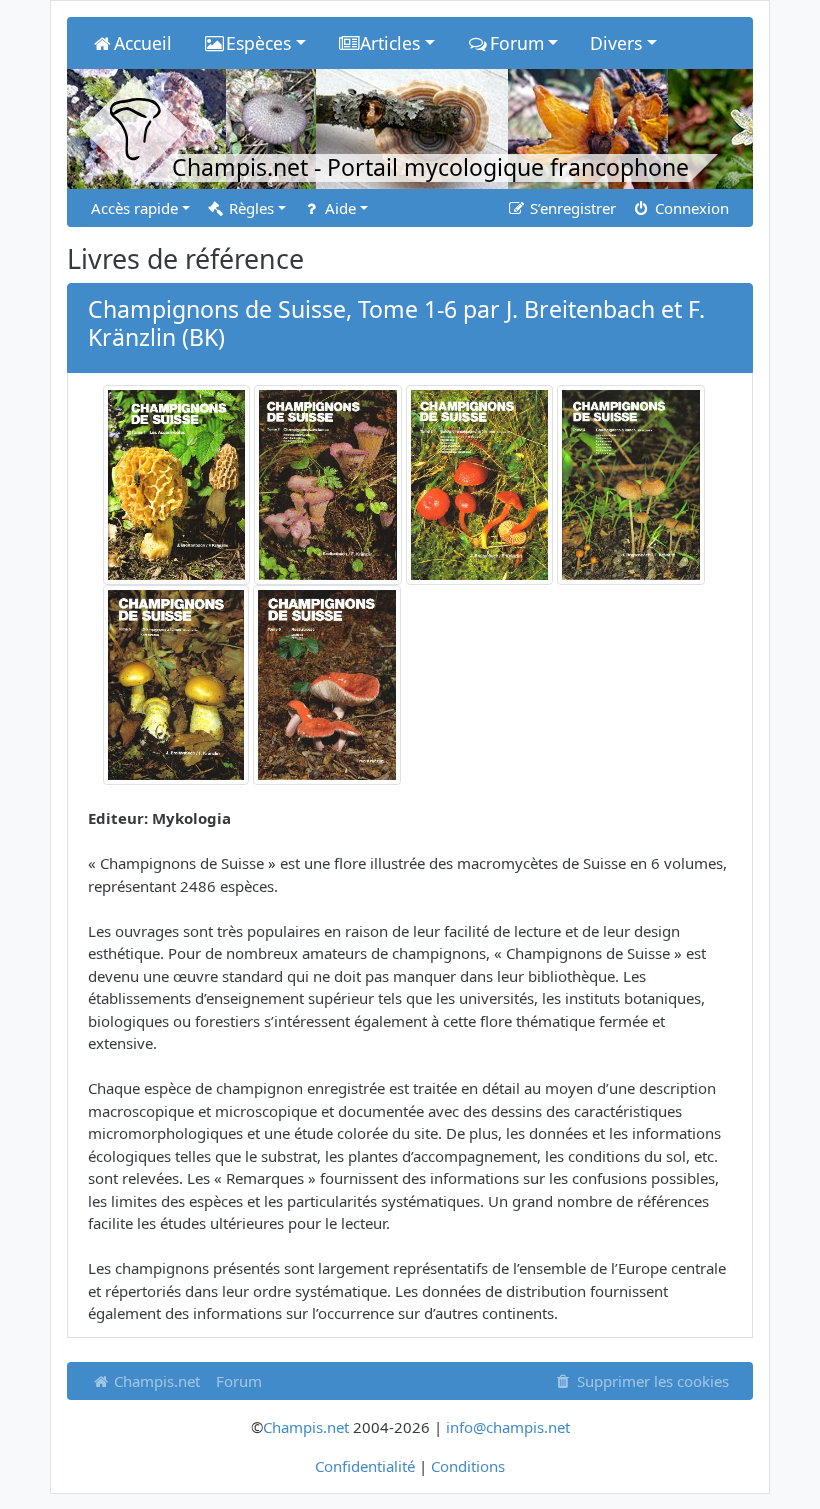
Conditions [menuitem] (468, 1466)
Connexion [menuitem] (690, 208)
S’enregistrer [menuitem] (571, 208)
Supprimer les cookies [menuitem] (651, 1381)
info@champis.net (508, 1427)
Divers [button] (616, 43)
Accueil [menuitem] (143, 43)
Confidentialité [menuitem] (365, 1466)
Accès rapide (134, 208)
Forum (239, 1381)
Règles (249, 208)
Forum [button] (517, 43)
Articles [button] (390, 43)
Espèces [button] (258, 43)
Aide (338, 208)
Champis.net (155, 1381)
